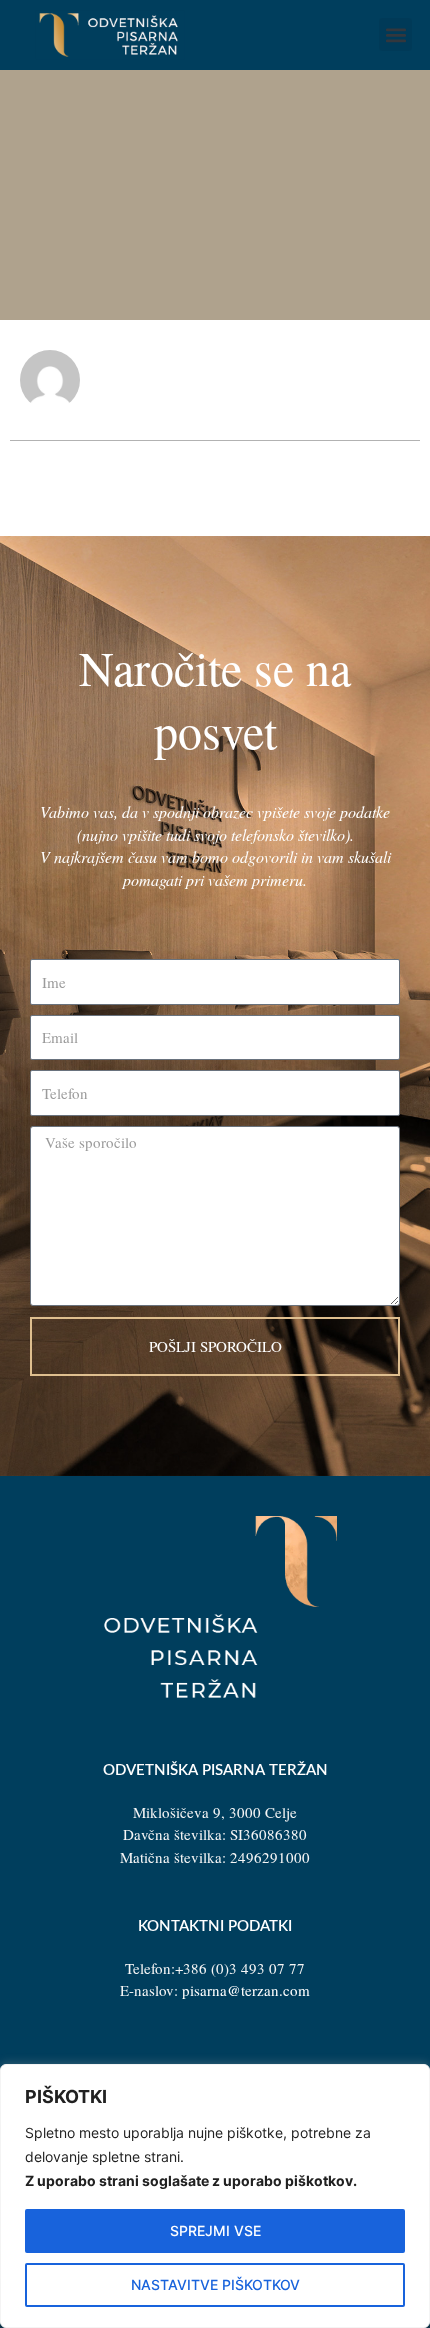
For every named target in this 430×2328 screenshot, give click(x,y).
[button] (395, 34)
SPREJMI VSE (215, 2230)
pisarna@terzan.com (246, 1990)
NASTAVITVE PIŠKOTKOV (215, 2284)
